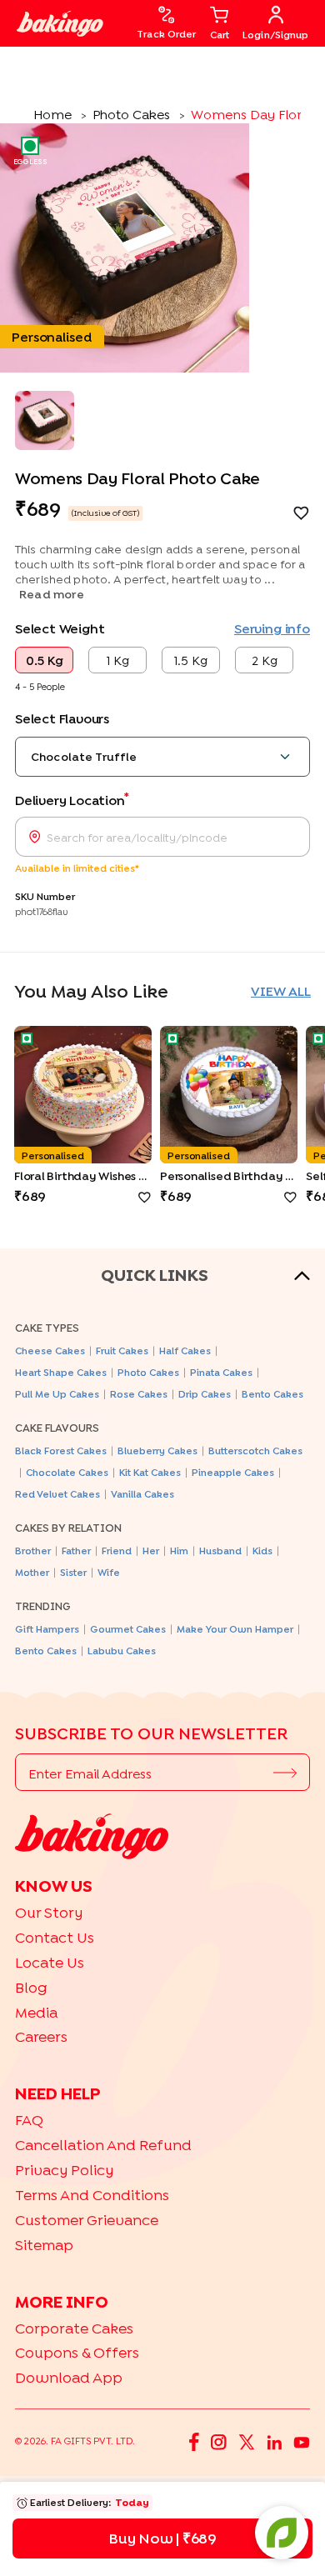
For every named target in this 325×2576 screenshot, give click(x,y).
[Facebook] (194, 2441)
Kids (262, 1551)
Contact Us (55, 1937)
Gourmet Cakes (128, 1629)
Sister (73, 1572)
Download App (69, 2377)
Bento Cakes (272, 1394)
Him (179, 1551)
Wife (109, 1572)
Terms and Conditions (92, 2195)
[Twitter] (247, 2441)
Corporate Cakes (74, 2328)
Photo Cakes (148, 1372)
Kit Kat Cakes (150, 1472)
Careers (41, 2036)
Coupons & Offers (77, 2352)
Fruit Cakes (122, 1351)
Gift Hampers (47, 1629)
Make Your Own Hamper (235, 1629)
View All (281, 991)
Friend (117, 1551)
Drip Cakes (205, 1394)
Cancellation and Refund (103, 2145)
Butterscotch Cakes (255, 1451)
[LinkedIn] (274, 2441)
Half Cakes (185, 1351)
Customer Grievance (87, 2220)
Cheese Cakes (50, 1351)
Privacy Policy (64, 2170)
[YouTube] (302, 2441)
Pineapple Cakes (233, 1472)
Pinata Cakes (221, 1372)
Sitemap (44, 2245)
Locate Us (50, 1962)
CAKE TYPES (47, 1328)
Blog (31, 1987)
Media (36, 2012)
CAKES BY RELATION (68, 1528)
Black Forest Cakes (61, 1451)
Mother (32, 1572)
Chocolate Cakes (67, 1472)
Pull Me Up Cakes (57, 1394)
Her (151, 1551)
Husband (220, 1551)
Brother (33, 1551)
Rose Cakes (139, 1394)
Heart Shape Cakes (61, 1372)
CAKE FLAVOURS (57, 1428)
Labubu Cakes (122, 1651)
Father (76, 1551)
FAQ (29, 2120)
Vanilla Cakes (142, 1494)
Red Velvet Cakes (57, 1494)
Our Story (49, 1912)
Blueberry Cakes (157, 1451)
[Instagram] (219, 2441)
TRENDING (43, 1606)
